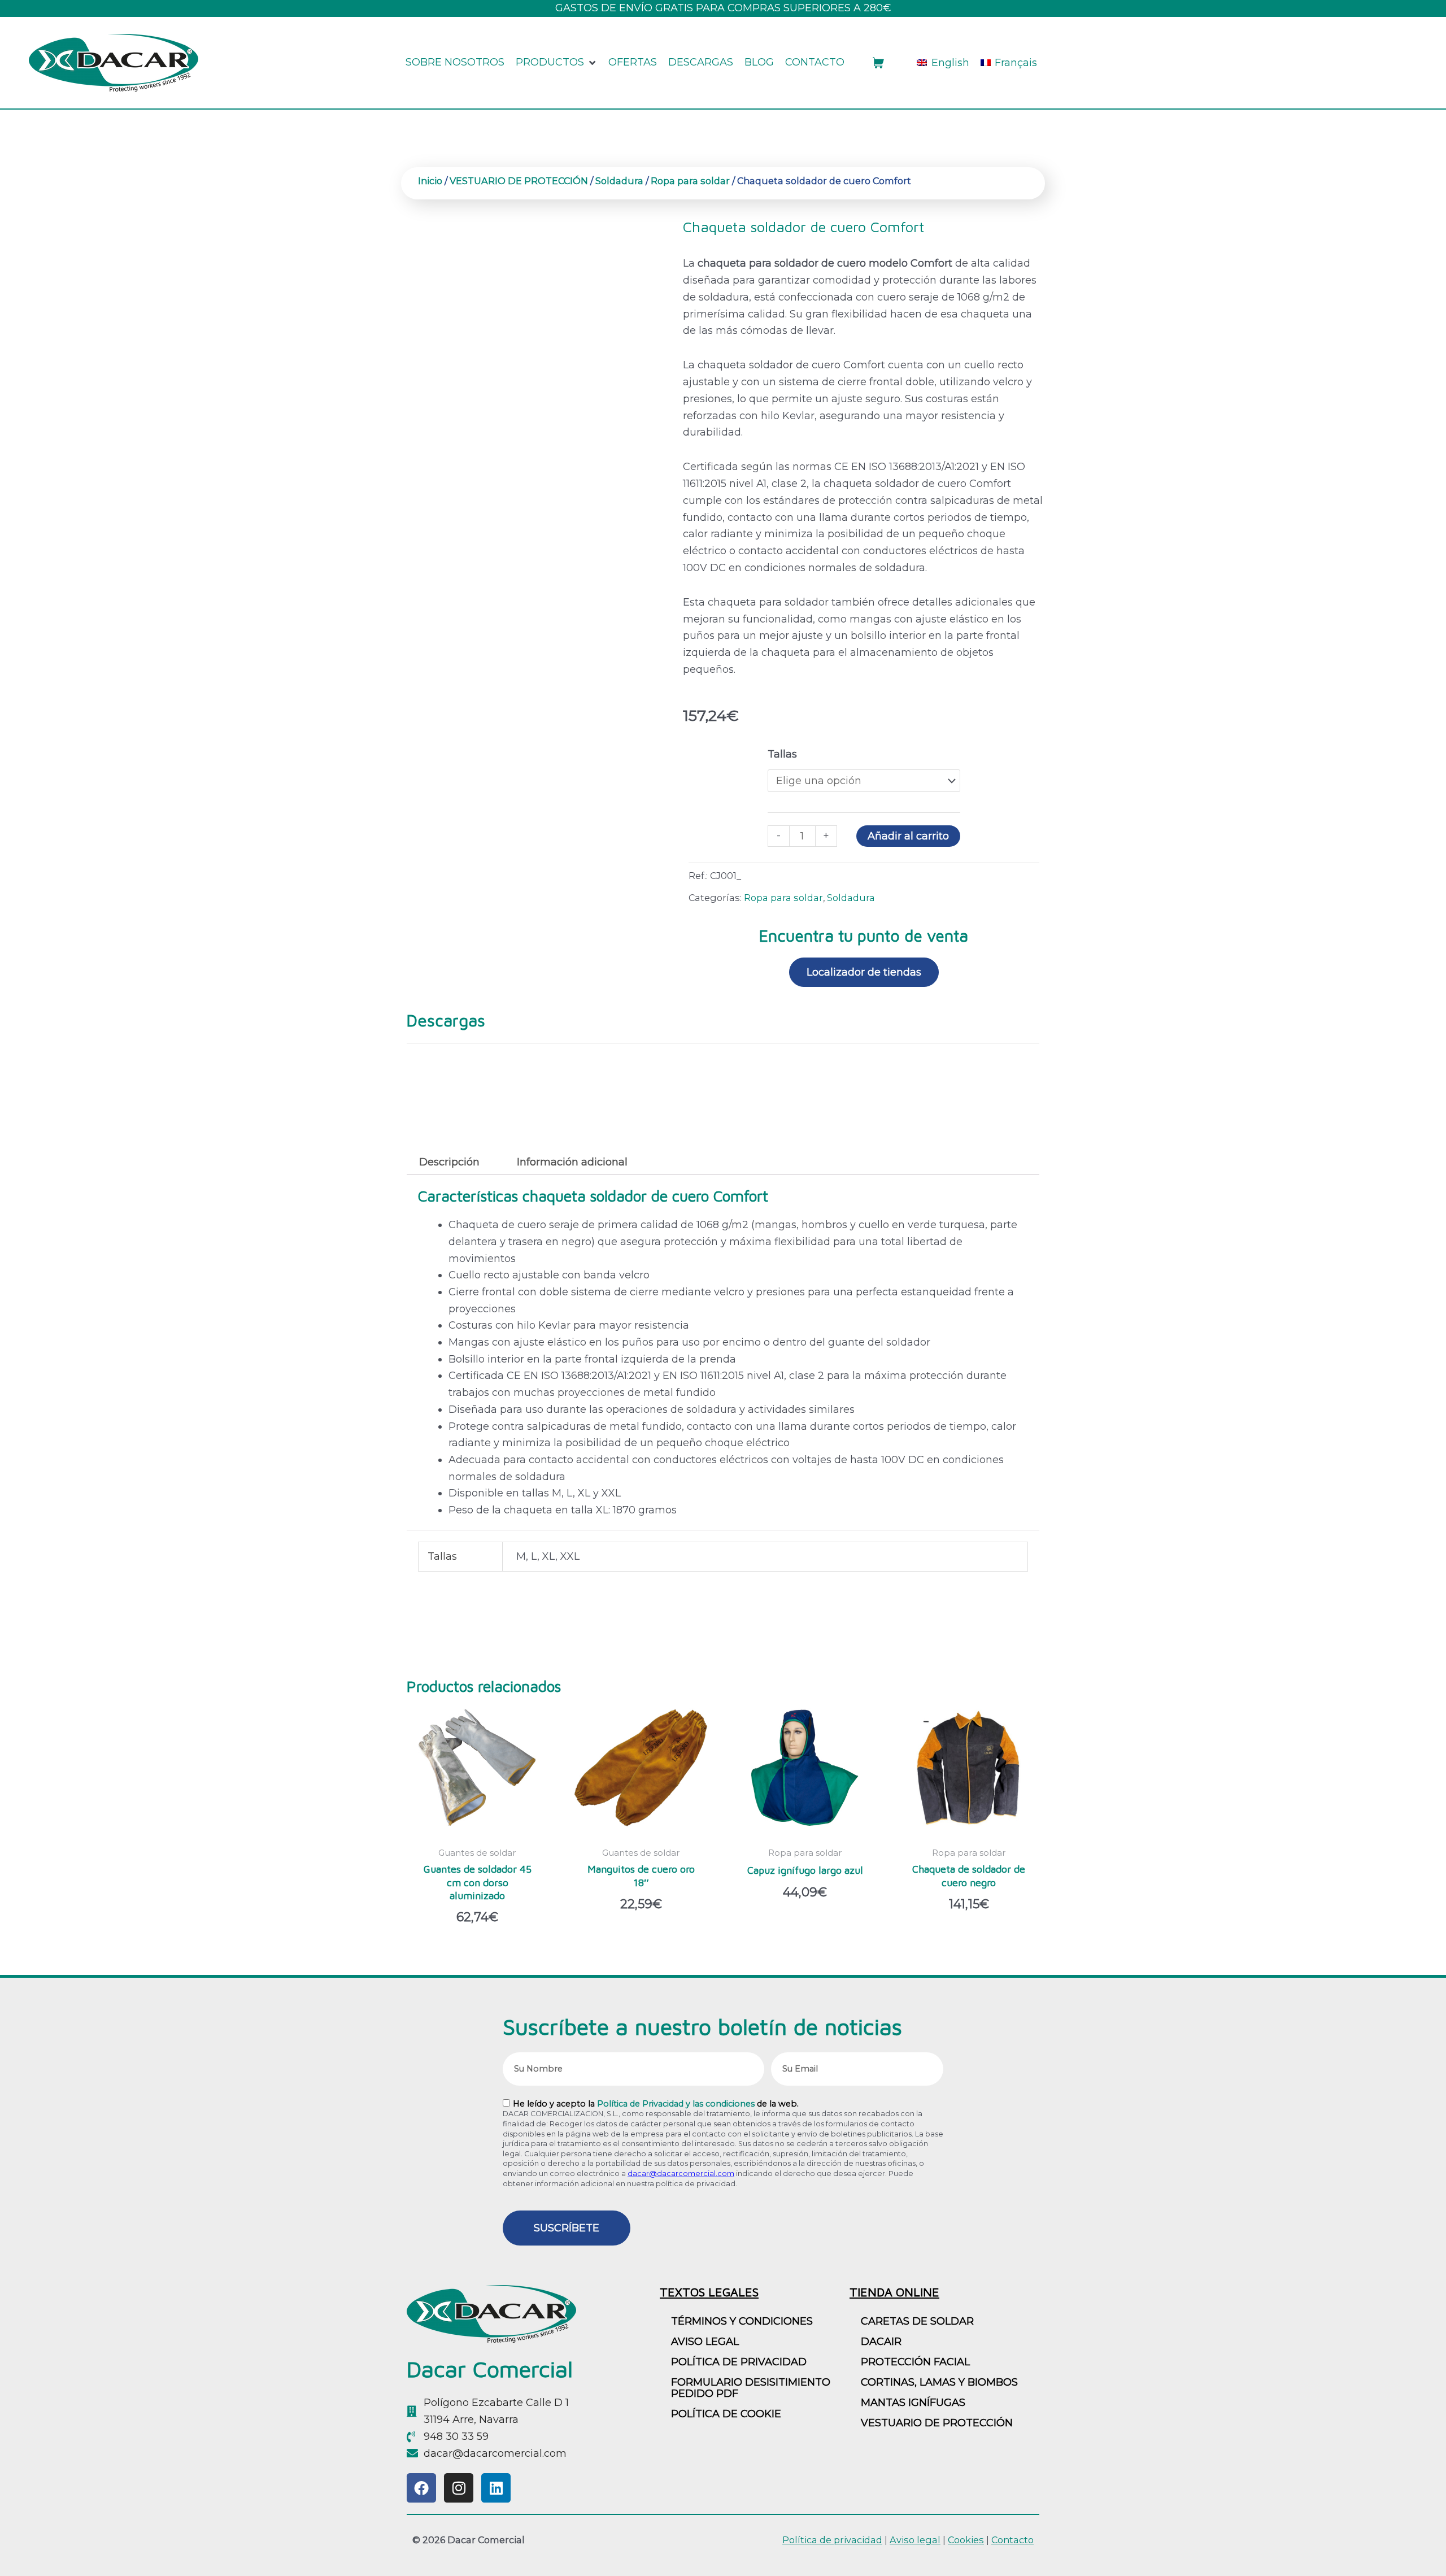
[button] (556, 63)
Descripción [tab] (449, 1162)
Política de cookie (726, 2414)
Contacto (1012, 2540)
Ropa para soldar (690, 181)
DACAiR (881, 2342)
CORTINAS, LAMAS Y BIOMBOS (939, 2382)
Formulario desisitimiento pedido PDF (751, 2388)
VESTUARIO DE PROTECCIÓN (519, 181)
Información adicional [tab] (572, 1162)
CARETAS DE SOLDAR (917, 2321)
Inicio (430, 181)
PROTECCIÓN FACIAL (915, 2362)
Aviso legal (915, 2540)
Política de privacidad (739, 2362)
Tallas (782, 754)
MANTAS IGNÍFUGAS (913, 2403)
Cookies (966, 2540)
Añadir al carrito (908, 836)
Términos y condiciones (742, 2321)
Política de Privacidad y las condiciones (676, 2104)
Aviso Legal (705, 2342)
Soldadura (619, 181)
